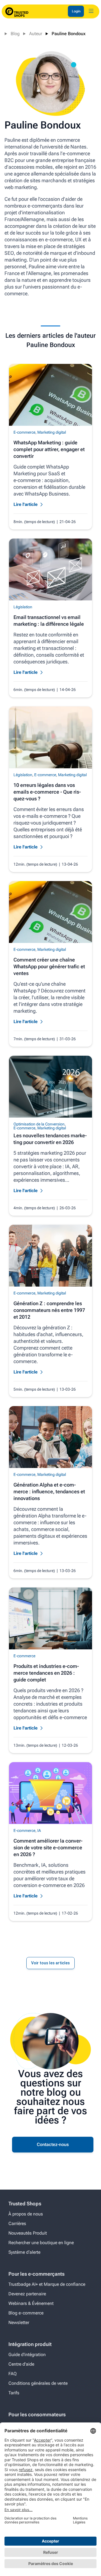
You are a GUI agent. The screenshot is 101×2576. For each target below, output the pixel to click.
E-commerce (24, 432)
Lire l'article (26, 504)
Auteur (36, 34)
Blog (15, 34)
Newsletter (19, 2322)
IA (39, 1830)
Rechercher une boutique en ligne (41, 2243)
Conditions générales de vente (38, 2383)
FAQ (12, 2374)
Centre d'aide (21, 2364)
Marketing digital (52, 432)
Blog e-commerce (26, 2313)
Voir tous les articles (50, 1963)
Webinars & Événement (31, 2303)
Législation (23, 607)
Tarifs (14, 2393)
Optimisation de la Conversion (39, 1124)
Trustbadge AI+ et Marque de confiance (47, 2284)
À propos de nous (26, 2214)
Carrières (17, 2223)
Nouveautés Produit (28, 2233)
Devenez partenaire (27, 2294)
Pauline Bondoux (69, 34)
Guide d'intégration (27, 2355)
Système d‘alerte (24, 2252)
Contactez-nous (53, 2144)
